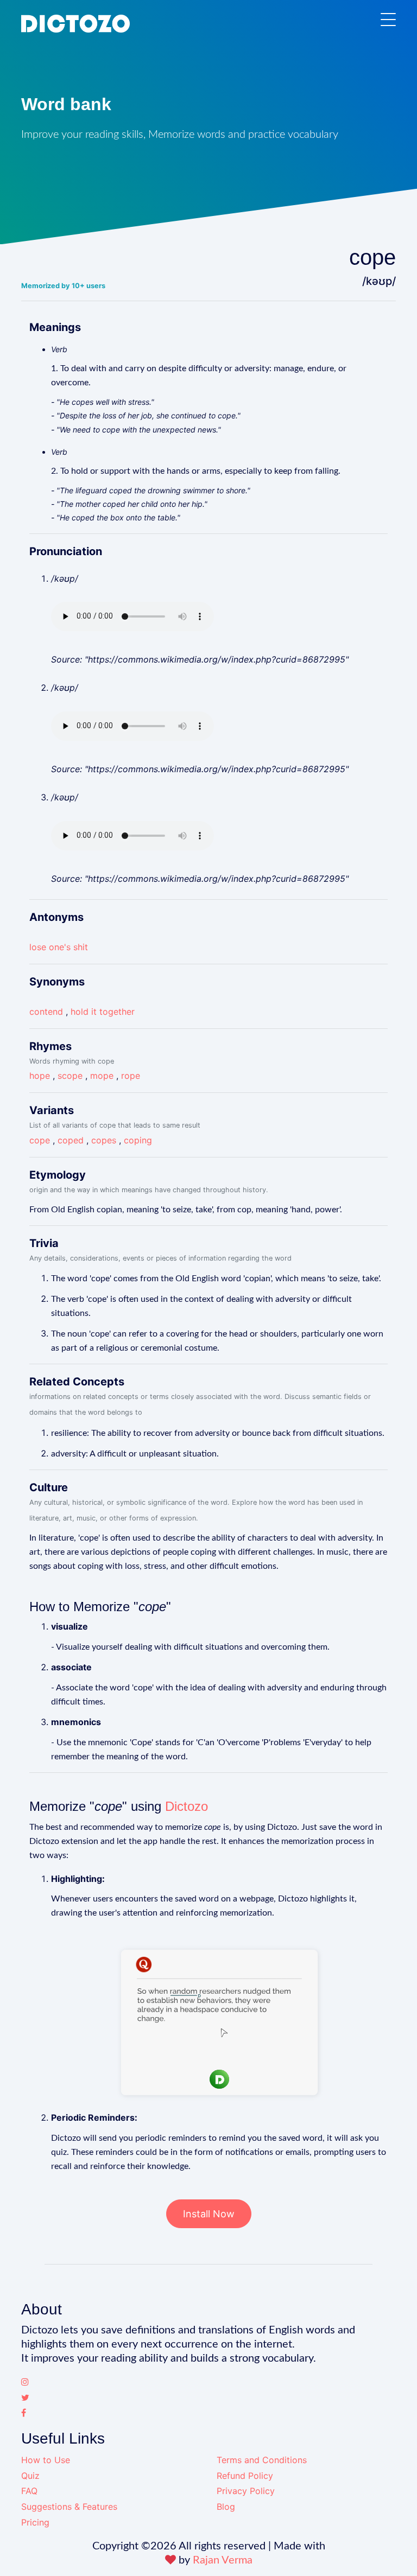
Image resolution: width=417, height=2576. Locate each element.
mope (102, 1076)
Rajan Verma (223, 2560)
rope (131, 1076)
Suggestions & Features (69, 2507)
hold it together (103, 1012)
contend (46, 1012)
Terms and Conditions (262, 2460)
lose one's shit (59, 947)
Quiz (30, 2476)
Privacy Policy (246, 2491)
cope (40, 1140)
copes (104, 1140)
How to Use (46, 2460)
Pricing (35, 2522)
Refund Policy (245, 2476)
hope (40, 1076)
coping (138, 1140)
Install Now (209, 2214)
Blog (226, 2507)
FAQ (29, 2491)
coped (71, 1140)
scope (70, 1076)
